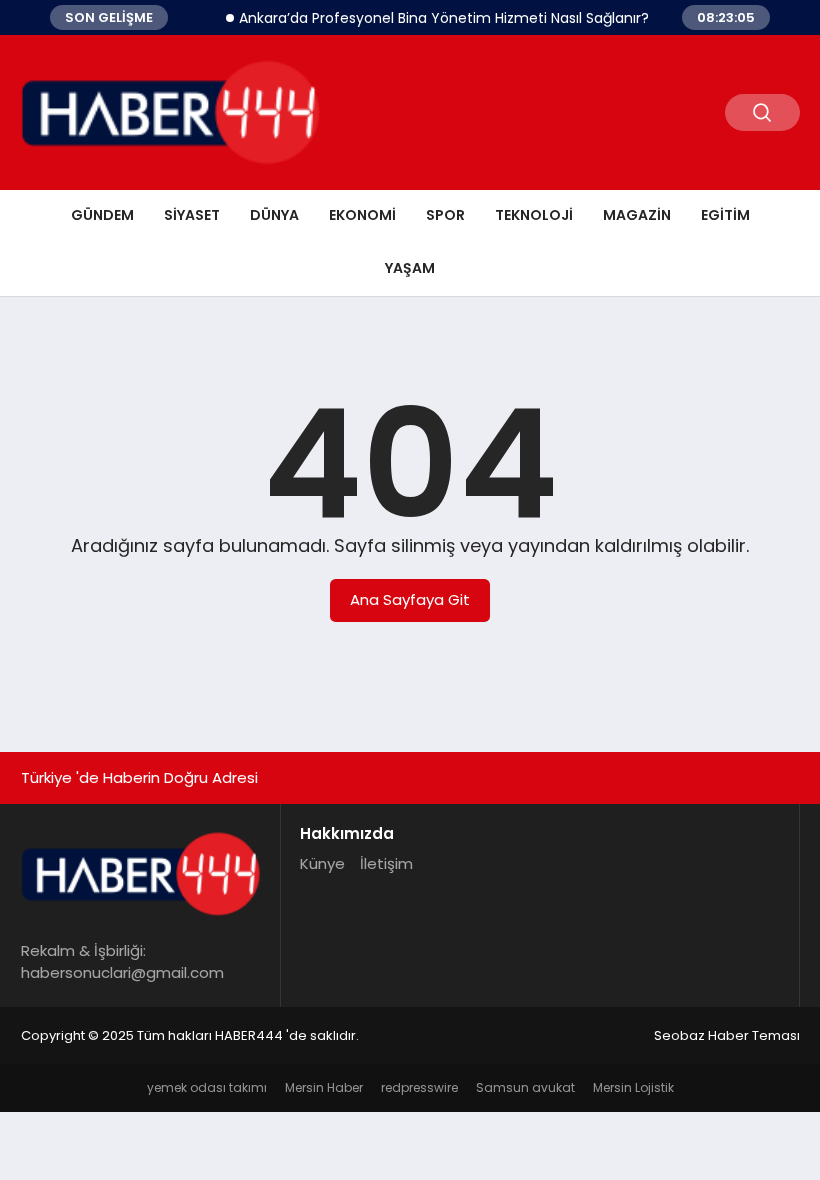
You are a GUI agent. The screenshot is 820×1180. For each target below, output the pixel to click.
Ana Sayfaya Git (410, 599)
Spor (445, 215)
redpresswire (419, 1087)
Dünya (274, 215)
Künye (322, 863)
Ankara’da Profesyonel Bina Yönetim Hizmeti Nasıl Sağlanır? (436, 18)
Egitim (725, 215)
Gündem (102, 215)
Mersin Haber (324, 1087)
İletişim (386, 863)
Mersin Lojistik (633, 1087)
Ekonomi (362, 215)
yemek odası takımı (207, 1087)
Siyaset (192, 215)
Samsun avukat (525, 1087)
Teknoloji (534, 215)
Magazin (637, 215)
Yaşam (410, 268)
